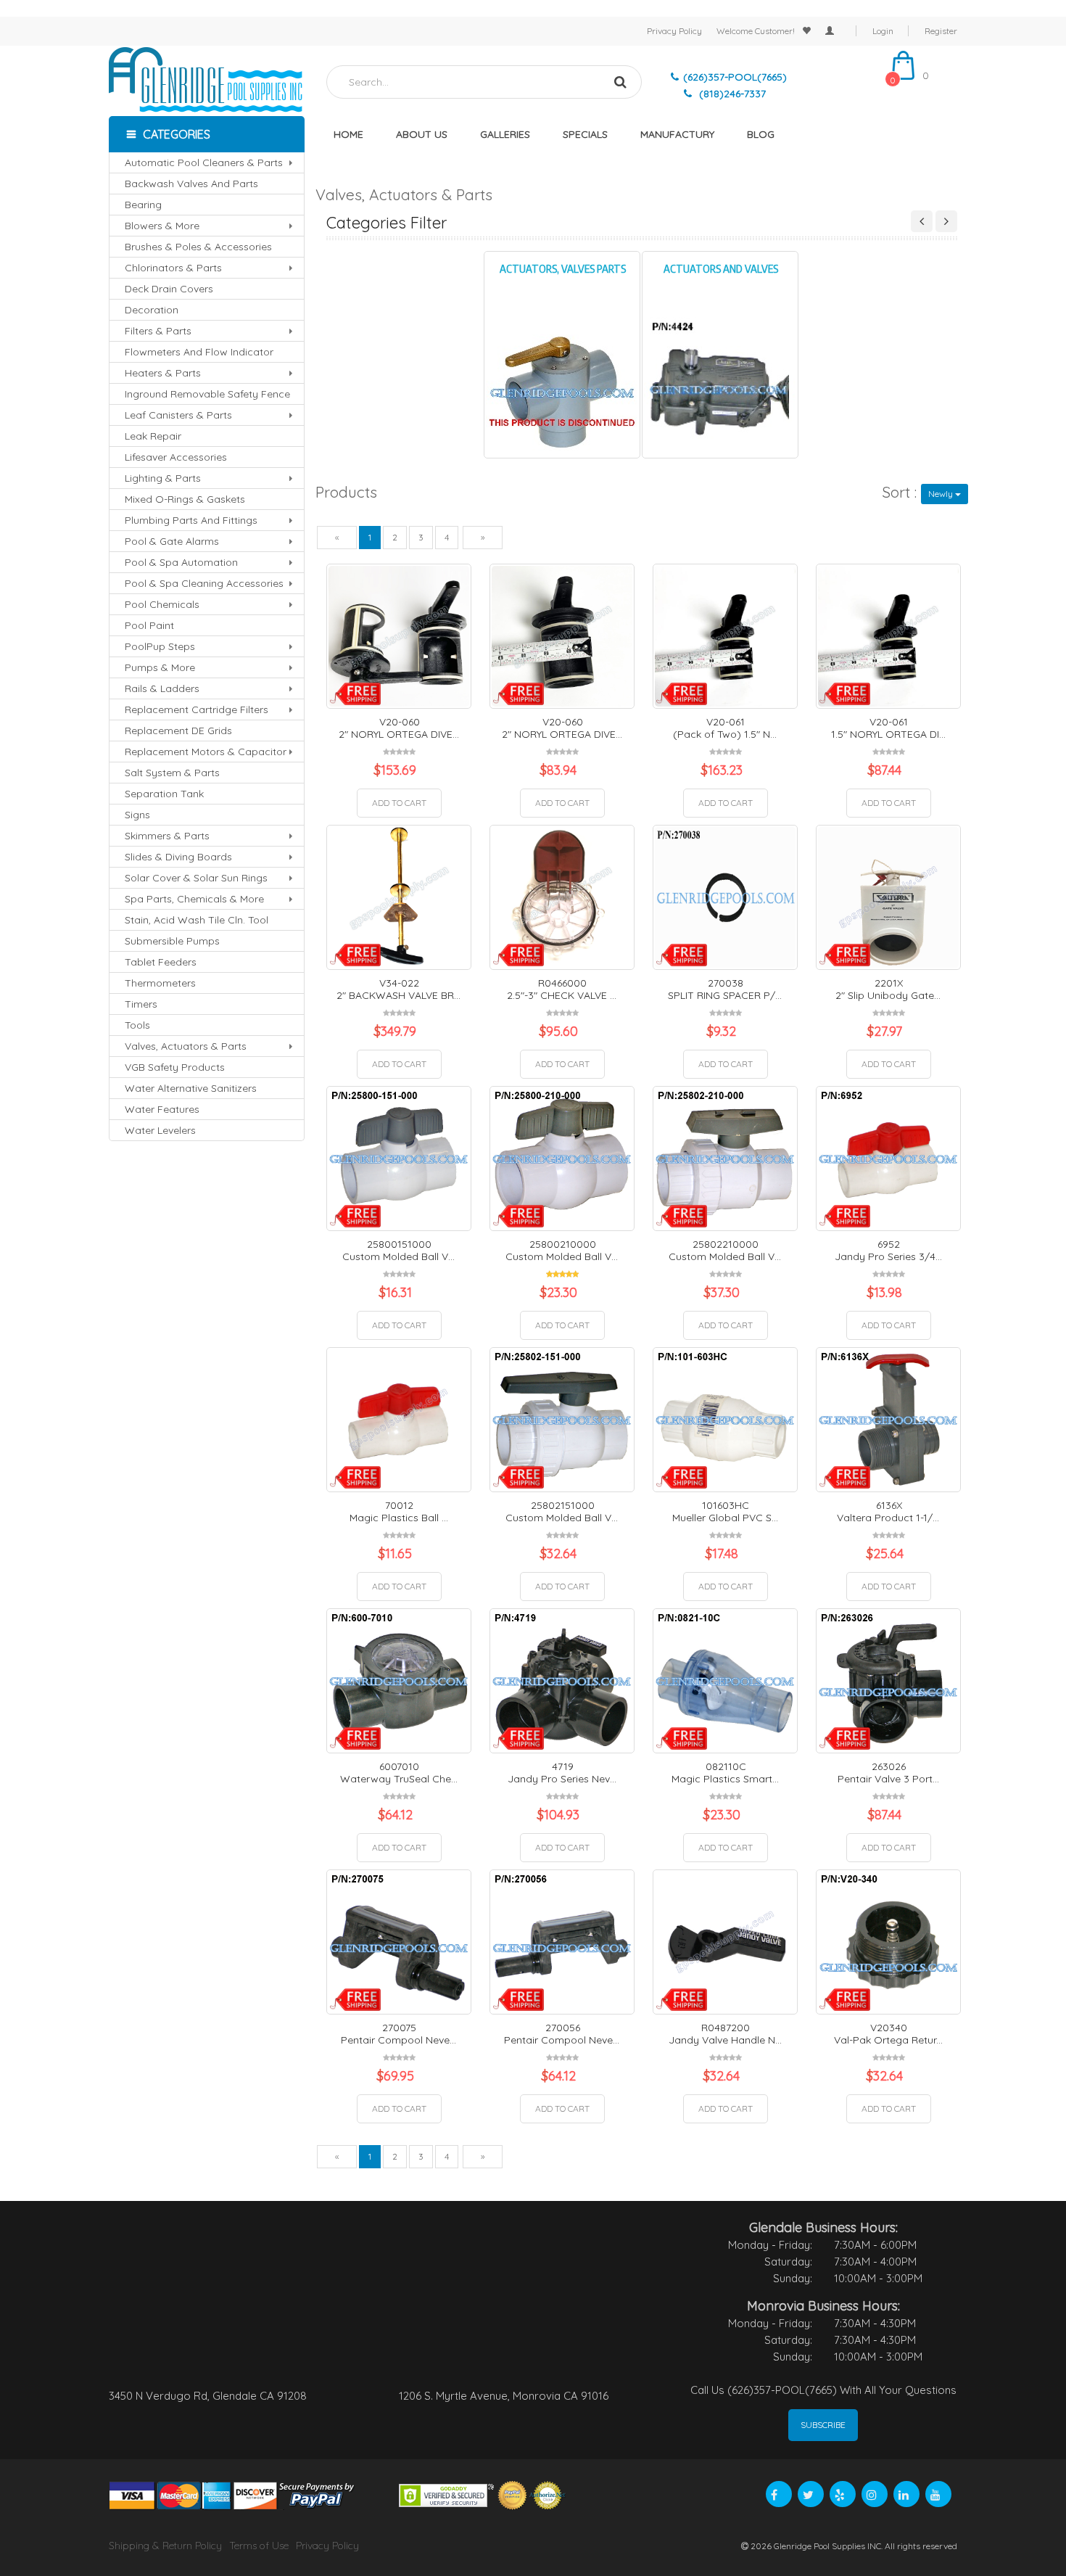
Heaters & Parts (163, 373)
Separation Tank (164, 794)
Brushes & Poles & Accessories (198, 247)
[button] (207, 134)
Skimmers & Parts (167, 836)
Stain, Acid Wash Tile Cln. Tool (197, 920)
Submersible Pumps (172, 941)
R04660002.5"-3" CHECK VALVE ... (562, 989)
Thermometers (160, 983)
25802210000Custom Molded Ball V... (725, 1250)
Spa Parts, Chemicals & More (194, 899)
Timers (141, 1004)
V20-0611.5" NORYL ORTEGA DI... (888, 728)
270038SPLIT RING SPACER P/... (725, 989)
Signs (137, 815)
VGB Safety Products (175, 1067)
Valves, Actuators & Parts (186, 1046)
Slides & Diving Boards (178, 857)
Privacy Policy (674, 31)
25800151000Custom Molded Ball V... (398, 1250)
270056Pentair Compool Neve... (562, 2034)
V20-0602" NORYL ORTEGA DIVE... (399, 728)
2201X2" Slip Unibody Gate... (888, 989)
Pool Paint (149, 625)
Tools (137, 1025)
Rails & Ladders (162, 688)
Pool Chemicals (162, 604)
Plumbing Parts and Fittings (191, 520)
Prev (922, 221)
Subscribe (823, 2425)
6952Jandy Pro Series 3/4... (888, 1250)
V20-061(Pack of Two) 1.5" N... (725, 728)
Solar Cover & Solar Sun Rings (196, 878)
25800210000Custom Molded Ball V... (562, 1250)
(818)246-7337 (731, 94)
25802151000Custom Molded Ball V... (562, 1511)
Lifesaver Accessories (176, 457)
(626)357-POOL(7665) (735, 77)
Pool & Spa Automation (181, 562)
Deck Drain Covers (169, 289)
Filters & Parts (158, 331)
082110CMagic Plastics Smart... (725, 1773)
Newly (941, 494)
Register (941, 31)
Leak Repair (153, 436)
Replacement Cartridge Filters (197, 709)
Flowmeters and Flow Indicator (199, 352)
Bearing (143, 205)
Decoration (152, 310)
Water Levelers (160, 1130)
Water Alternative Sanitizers (191, 1088)
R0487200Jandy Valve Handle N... (725, 2034)
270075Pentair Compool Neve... (398, 2034)
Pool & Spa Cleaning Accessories (204, 583)
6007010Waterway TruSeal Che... (399, 1773)
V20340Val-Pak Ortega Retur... (888, 2034)
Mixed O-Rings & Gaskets (185, 499)
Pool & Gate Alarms (172, 541)
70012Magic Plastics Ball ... (399, 1511)
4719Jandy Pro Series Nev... (562, 1773)
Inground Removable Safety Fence (207, 394)
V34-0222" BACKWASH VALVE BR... (398, 989)
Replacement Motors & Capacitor (206, 752)
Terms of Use (259, 2546)
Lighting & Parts (163, 478)
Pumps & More (160, 667)
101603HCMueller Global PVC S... (725, 1511)
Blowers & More (162, 226)
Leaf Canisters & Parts (178, 415)
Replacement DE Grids (178, 731)
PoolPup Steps (160, 646)
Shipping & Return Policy (165, 2546)
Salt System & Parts (172, 773)
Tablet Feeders (161, 962)
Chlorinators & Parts (173, 268)
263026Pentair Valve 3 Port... (888, 1773)
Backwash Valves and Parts (191, 184)
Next (946, 221)
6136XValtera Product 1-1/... (888, 1511)
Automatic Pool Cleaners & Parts (204, 162)
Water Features (162, 1109)
